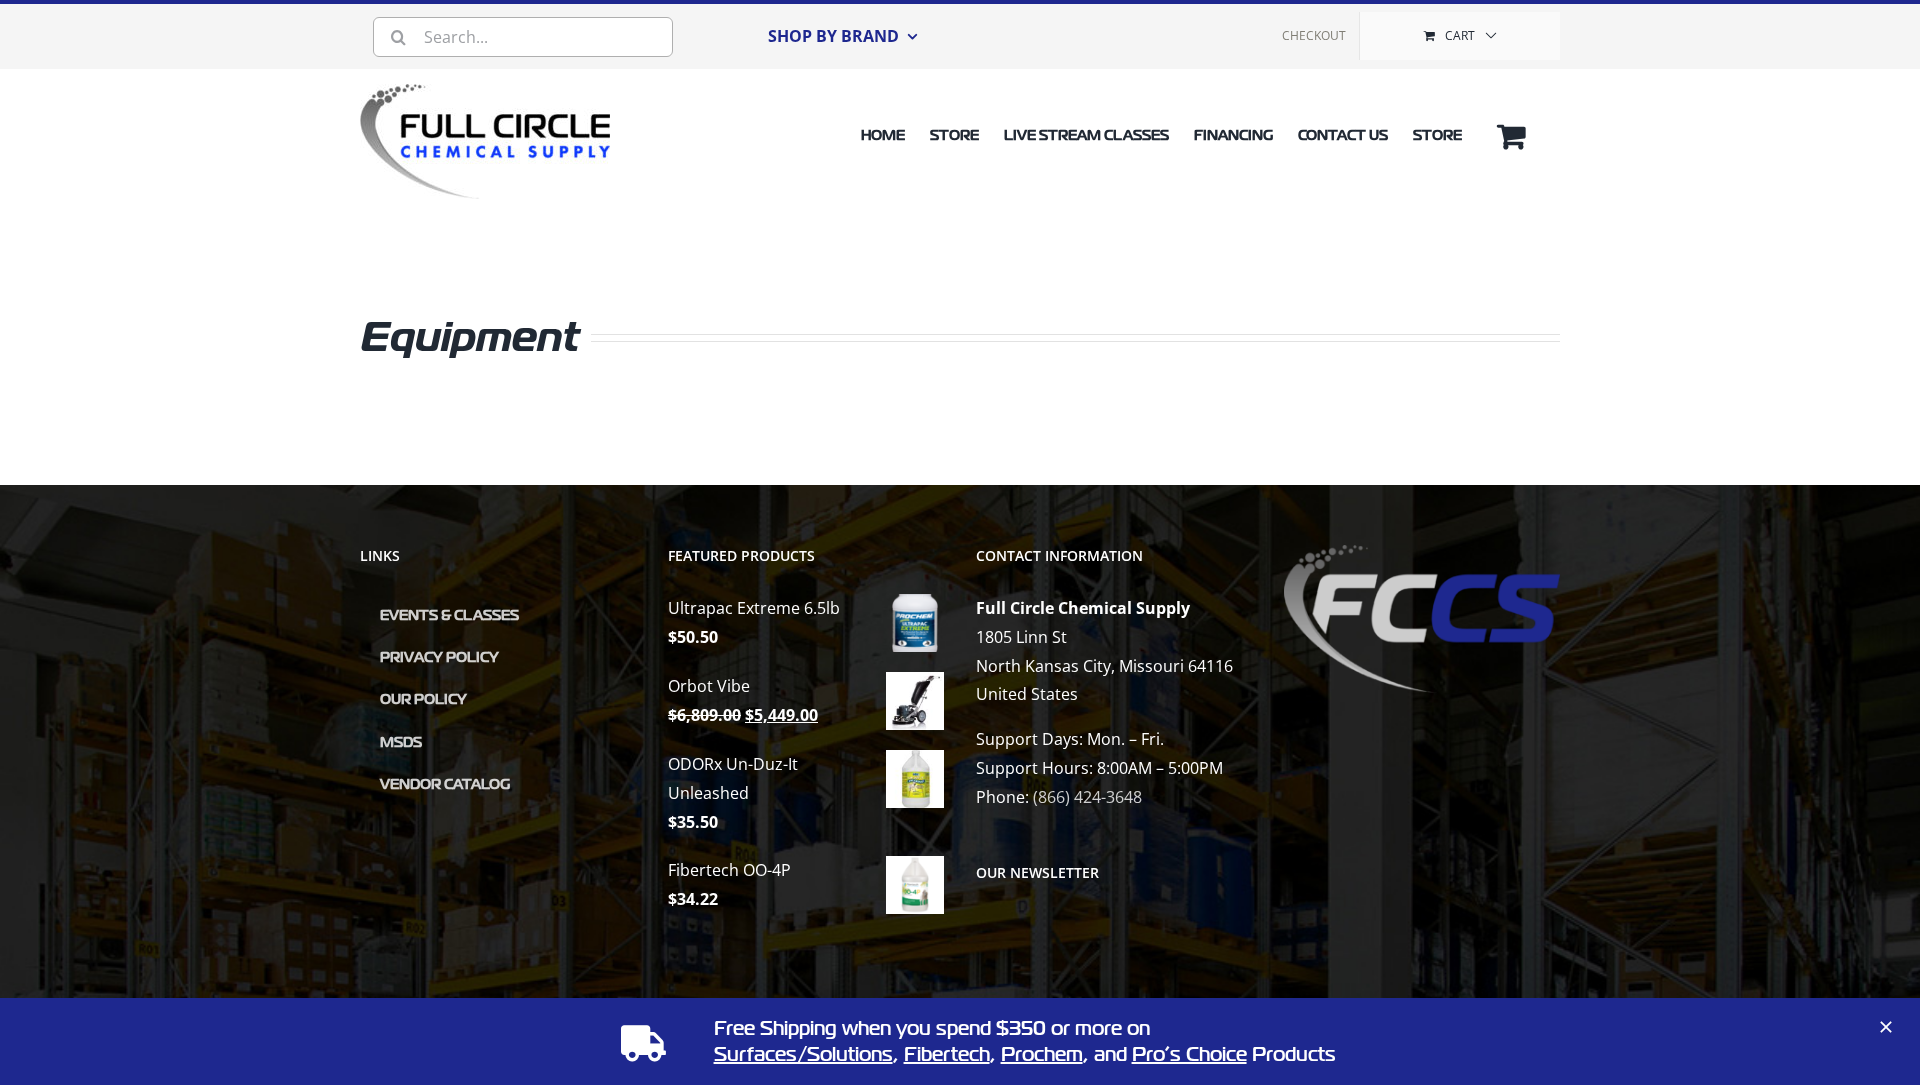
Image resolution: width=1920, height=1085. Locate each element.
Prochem (1042, 1054)
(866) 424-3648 (1087, 797)
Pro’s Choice (1189, 1054)
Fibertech (947, 1054)
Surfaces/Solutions (803, 1054)
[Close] (1886, 1027)
